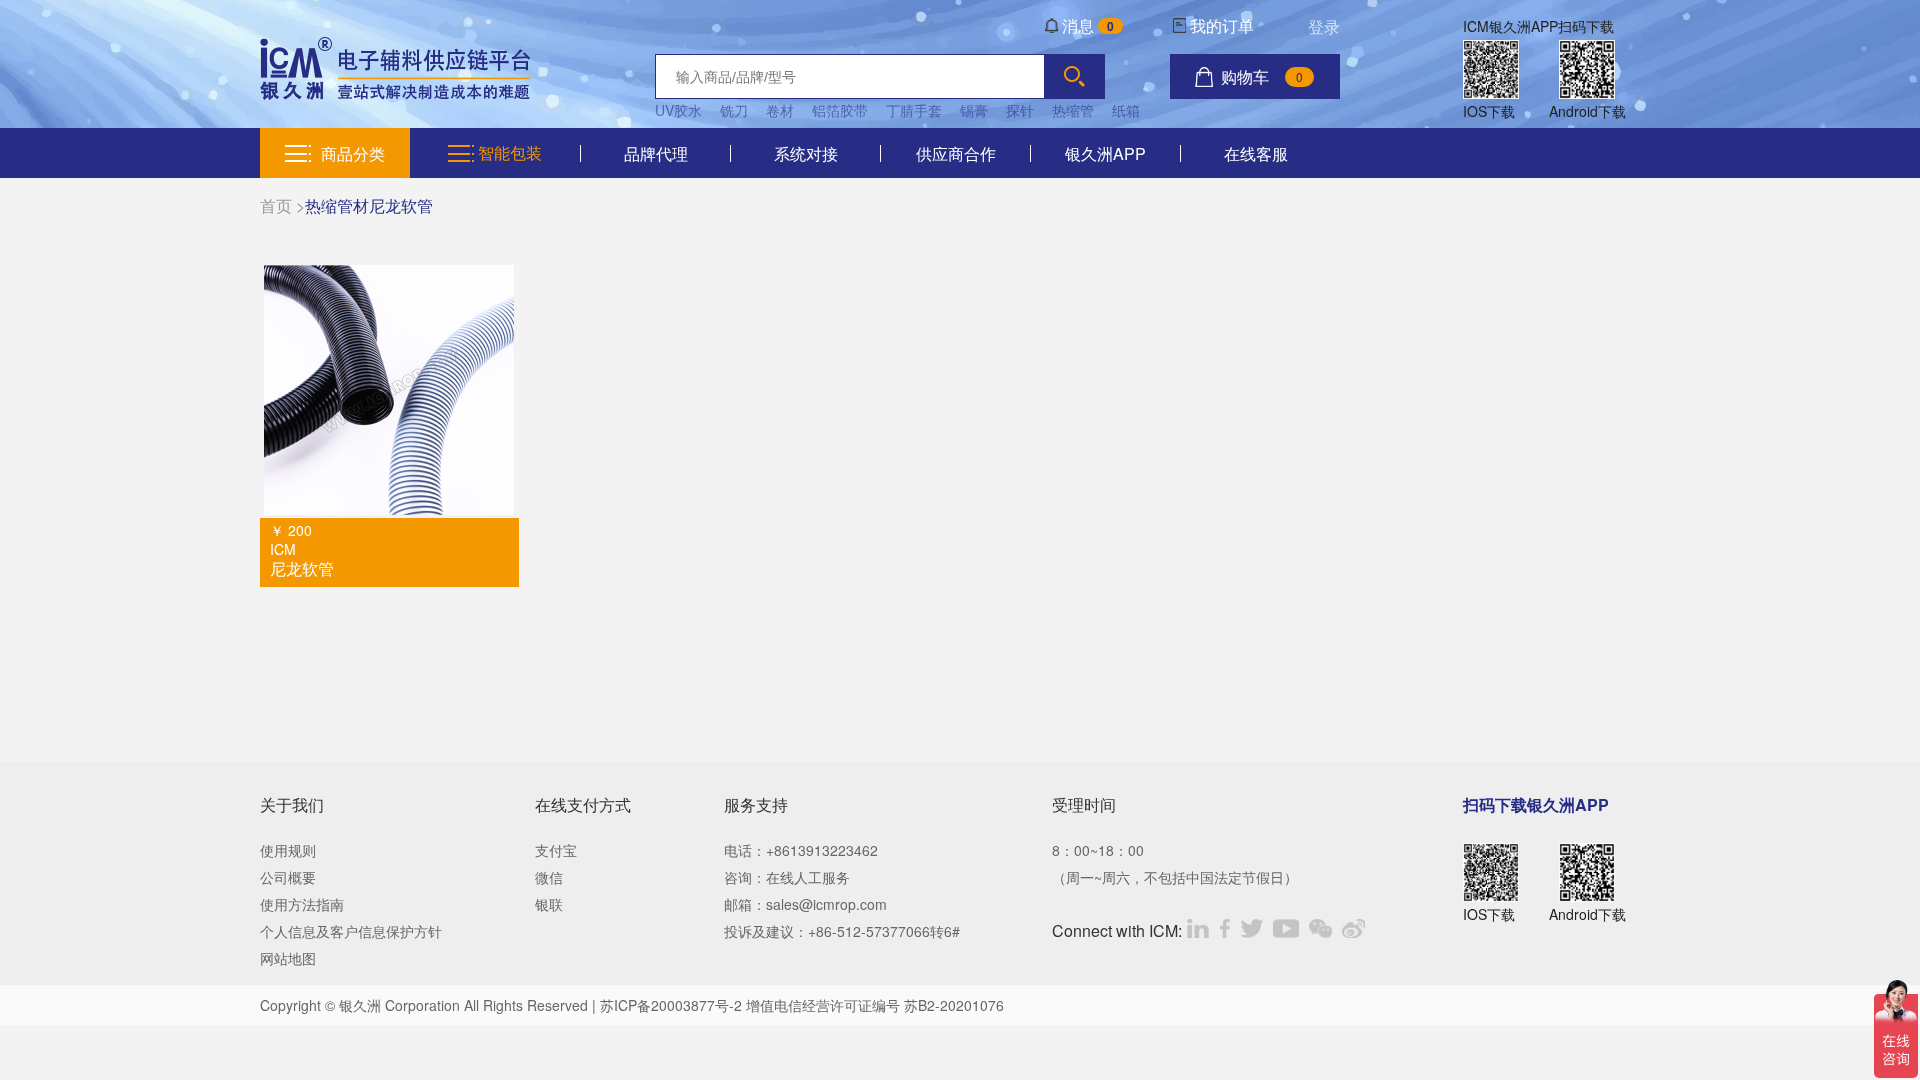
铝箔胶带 (840, 110)
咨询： (745, 877)
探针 (1020, 110)
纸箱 (1126, 110)
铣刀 (734, 110)
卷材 (780, 110)
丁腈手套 (914, 110)
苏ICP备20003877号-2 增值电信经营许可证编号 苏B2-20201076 (802, 1005)
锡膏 (974, 110)
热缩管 (1073, 110)
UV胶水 (678, 110)
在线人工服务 (808, 877)
